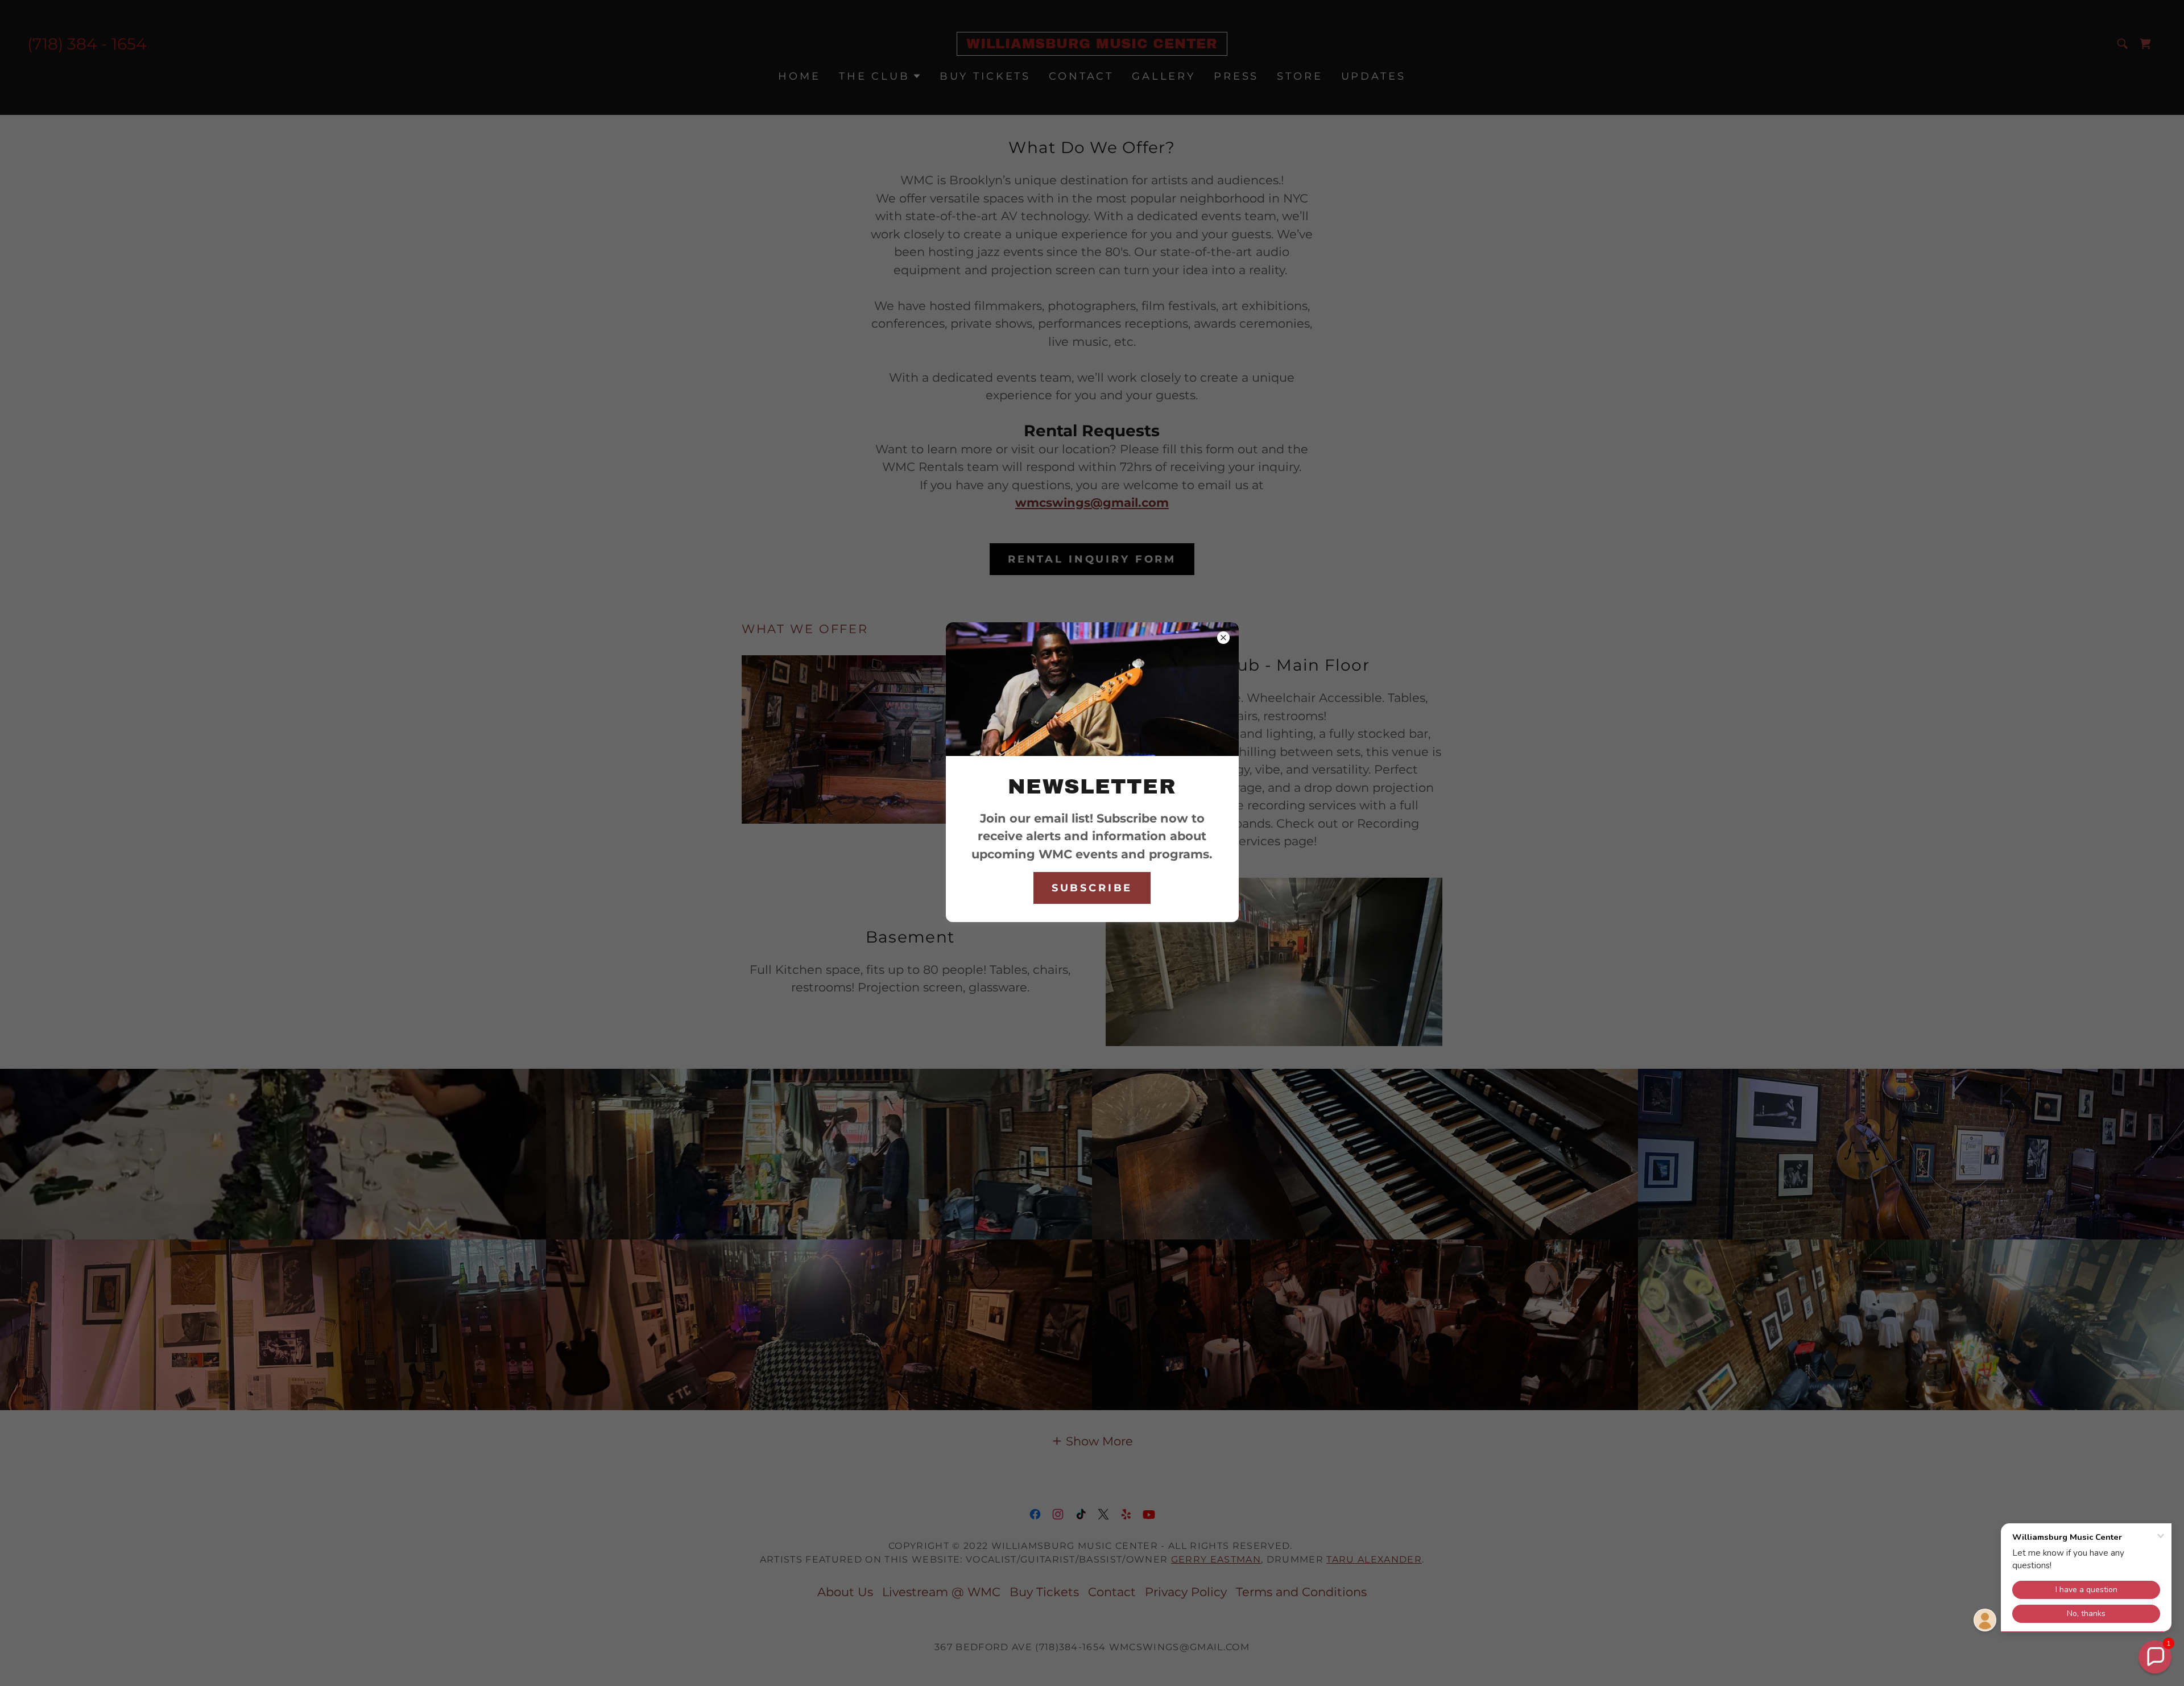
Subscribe (1092, 888)
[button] (2155, 1657)
